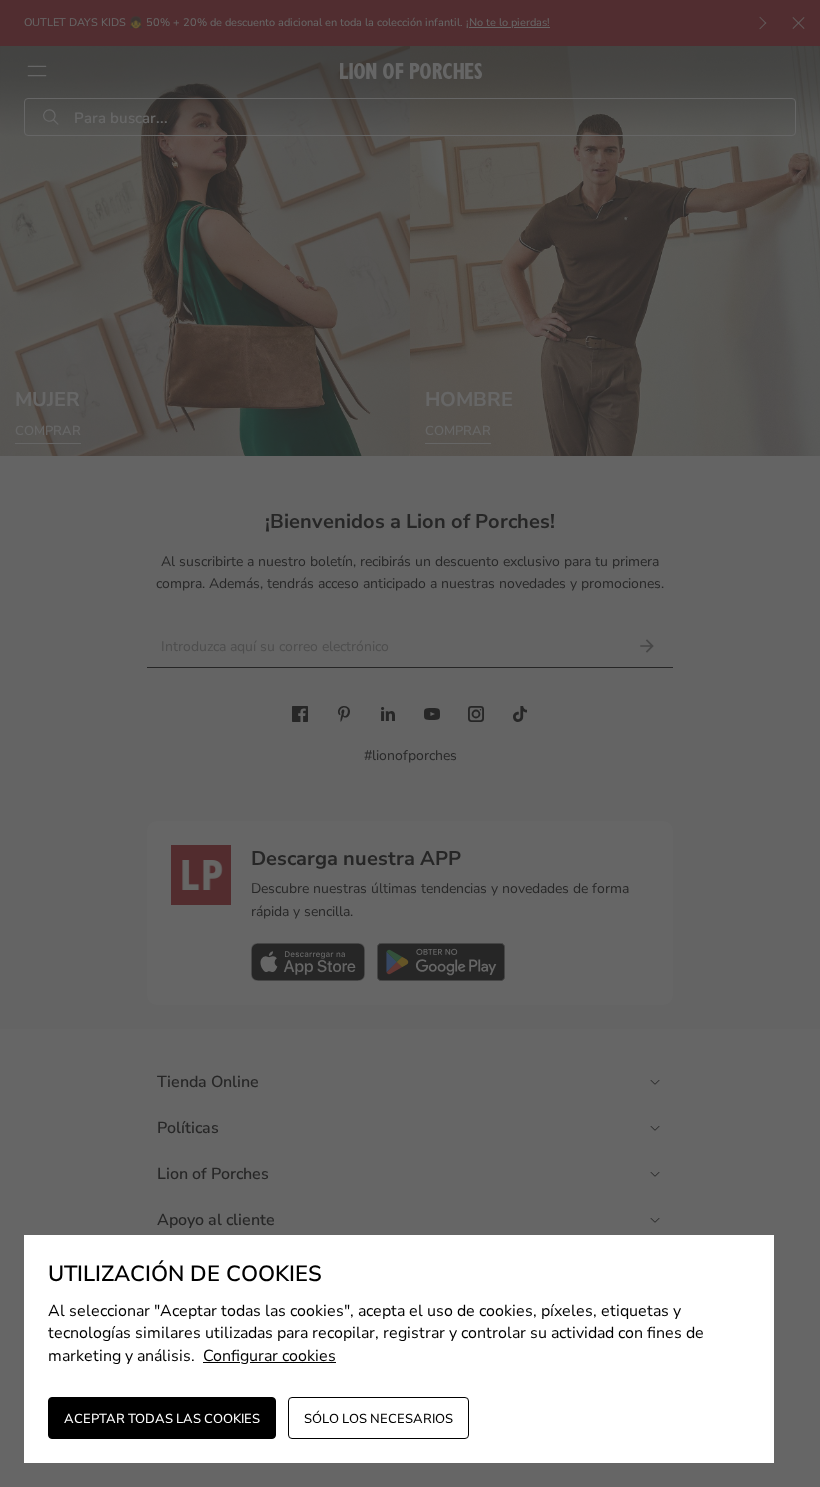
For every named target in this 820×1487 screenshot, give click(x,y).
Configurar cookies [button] (269, 1356)
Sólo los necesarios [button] (378, 1419)
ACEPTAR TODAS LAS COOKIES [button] (162, 1419)
